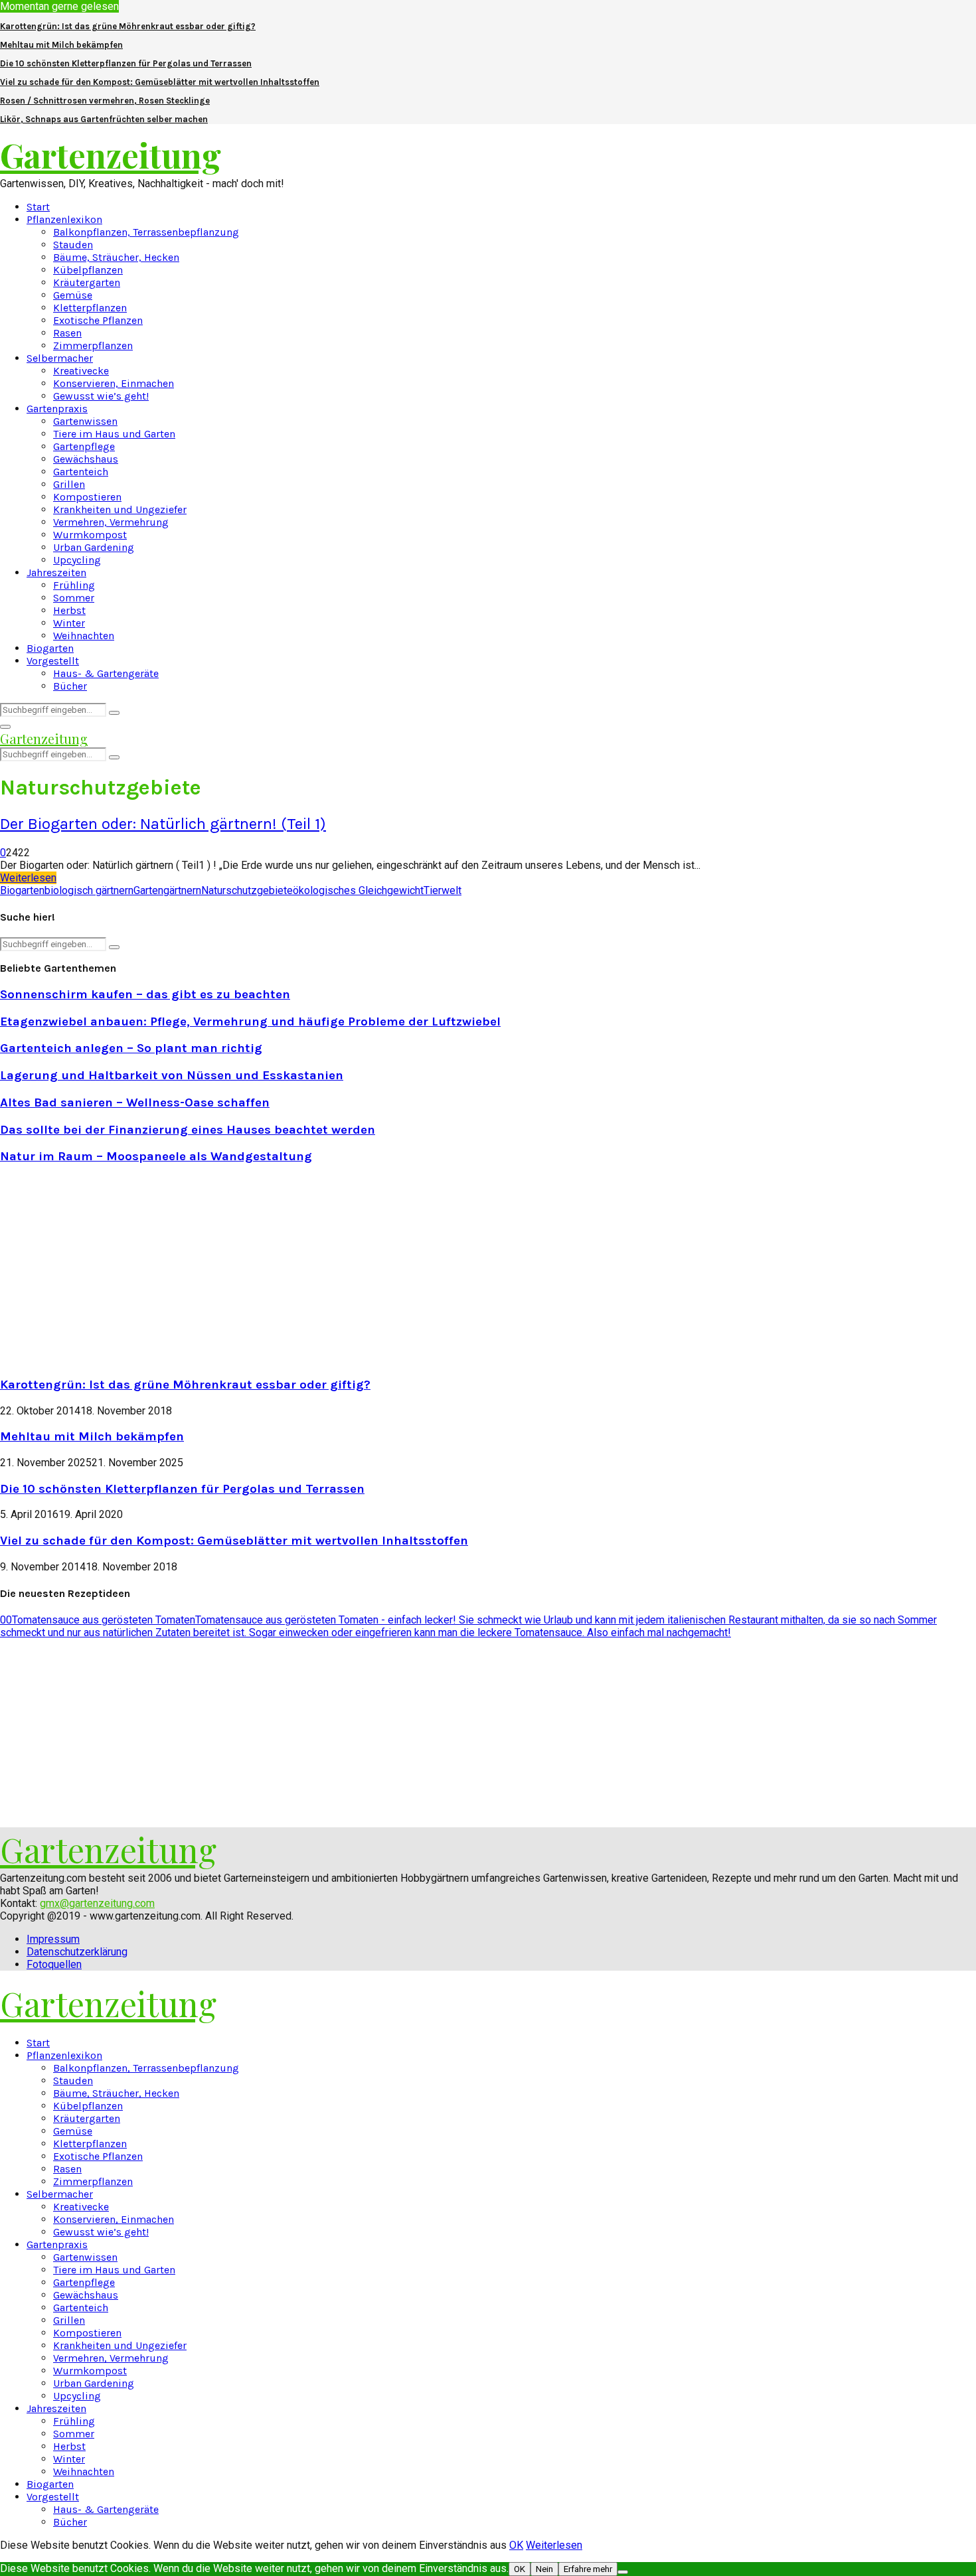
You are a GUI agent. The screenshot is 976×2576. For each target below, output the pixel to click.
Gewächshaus (86, 459)
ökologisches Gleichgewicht (358, 890)
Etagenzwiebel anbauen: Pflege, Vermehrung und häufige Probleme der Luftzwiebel (250, 1022)
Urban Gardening (94, 547)
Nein (544, 2569)
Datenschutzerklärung (77, 1952)
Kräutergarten (87, 282)
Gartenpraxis (57, 409)
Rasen (67, 333)
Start (38, 207)
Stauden (73, 245)
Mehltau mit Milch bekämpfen (61, 45)
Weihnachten (84, 636)
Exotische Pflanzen (98, 320)
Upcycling (77, 560)
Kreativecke (81, 371)
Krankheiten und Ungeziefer (120, 509)
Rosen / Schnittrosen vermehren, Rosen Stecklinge (105, 101)
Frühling (74, 585)
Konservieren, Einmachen (114, 383)
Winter (69, 623)
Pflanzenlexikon (64, 219)
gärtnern (182, 890)
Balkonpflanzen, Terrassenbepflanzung (146, 232)
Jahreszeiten (56, 572)
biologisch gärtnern (89, 890)
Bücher (70, 686)
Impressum (53, 1939)
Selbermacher (60, 358)
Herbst (69, 610)
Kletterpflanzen (90, 308)
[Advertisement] (112, 1269)
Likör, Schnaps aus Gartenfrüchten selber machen (104, 119)
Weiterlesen (554, 2545)
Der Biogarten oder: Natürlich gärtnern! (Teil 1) (163, 824)
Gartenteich (81, 472)
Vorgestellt (53, 661)
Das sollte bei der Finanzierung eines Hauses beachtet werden (188, 1130)
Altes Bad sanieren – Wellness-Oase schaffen (135, 1102)
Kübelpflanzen (88, 270)
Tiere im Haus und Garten (114, 434)
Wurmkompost (90, 535)
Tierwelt (443, 890)
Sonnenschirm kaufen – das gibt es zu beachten (145, 994)
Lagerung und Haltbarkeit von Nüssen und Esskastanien (172, 1075)
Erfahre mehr (588, 2569)
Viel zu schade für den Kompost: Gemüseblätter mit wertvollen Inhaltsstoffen (160, 82)
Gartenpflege (84, 446)
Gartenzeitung (111, 155)
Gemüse (73, 295)
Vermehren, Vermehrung (111, 522)
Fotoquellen (54, 1964)
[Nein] (623, 2572)
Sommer (74, 598)
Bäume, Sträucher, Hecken (116, 257)
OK (516, 2545)
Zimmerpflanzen (93, 345)
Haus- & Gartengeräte (106, 673)
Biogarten (50, 648)
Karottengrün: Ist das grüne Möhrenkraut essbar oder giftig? (128, 26)
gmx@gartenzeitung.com (97, 1903)
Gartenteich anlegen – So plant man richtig (131, 1048)
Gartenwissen (85, 421)
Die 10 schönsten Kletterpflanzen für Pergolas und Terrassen (126, 63)
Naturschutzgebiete (247, 890)
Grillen (69, 484)
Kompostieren (87, 497)
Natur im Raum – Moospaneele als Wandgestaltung (156, 1156)
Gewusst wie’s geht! (101, 396)
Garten (148, 890)
